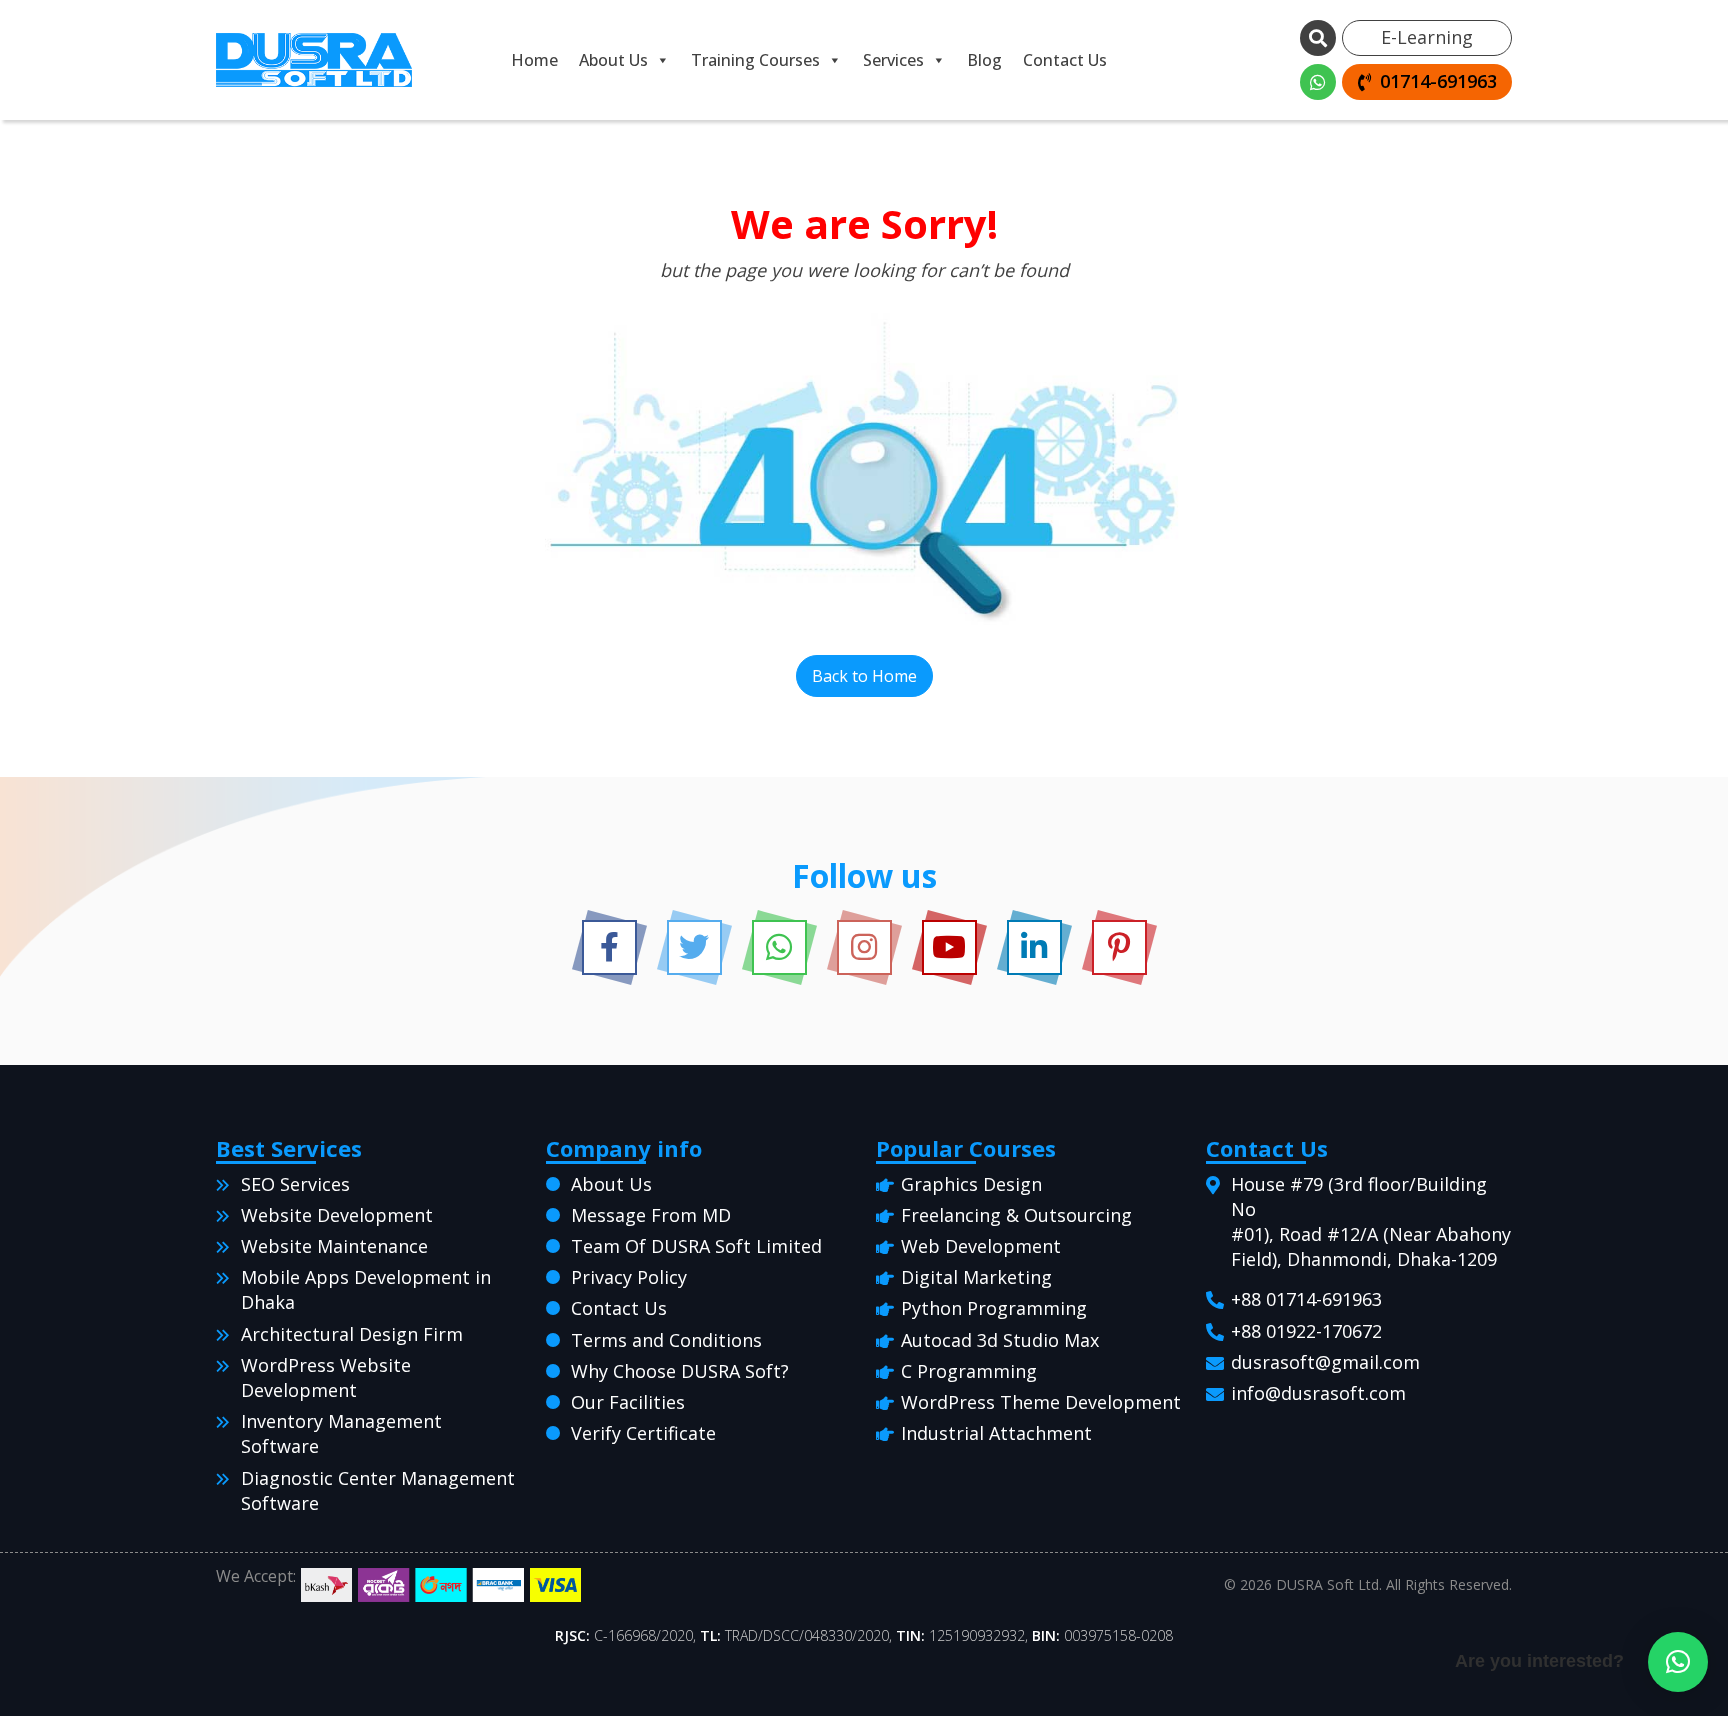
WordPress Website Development (326, 1377)
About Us (613, 60)
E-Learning (1427, 37)
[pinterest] (1119, 947)
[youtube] (949, 947)
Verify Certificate (643, 1433)
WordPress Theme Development (1041, 1402)
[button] (1678, 1662)
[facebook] (609, 947)
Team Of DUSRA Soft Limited (696, 1246)
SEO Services (295, 1184)
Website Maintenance (334, 1246)
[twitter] (694, 947)
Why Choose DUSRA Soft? (680, 1371)
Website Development (337, 1215)
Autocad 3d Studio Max (1000, 1340)
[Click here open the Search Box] (1318, 38)
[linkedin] (1034, 947)
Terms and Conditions (666, 1340)
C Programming (969, 1371)
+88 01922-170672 (1306, 1331)
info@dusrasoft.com (1318, 1393)
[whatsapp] (779, 947)
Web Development (981, 1246)
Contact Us (1065, 60)
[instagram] (864, 947)
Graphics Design (971, 1184)
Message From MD (651, 1215)
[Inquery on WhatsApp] (1318, 82)
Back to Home (864, 676)
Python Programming (994, 1308)
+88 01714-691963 (1306, 1299)
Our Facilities (628, 1402)
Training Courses (755, 60)
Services (893, 60)
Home (534, 60)
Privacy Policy (629, 1277)
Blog (984, 60)
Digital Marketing (976, 1277)
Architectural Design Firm (352, 1334)
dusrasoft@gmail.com (1325, 1362)
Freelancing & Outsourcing (1016, 1215)
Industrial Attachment (996, 1433)
